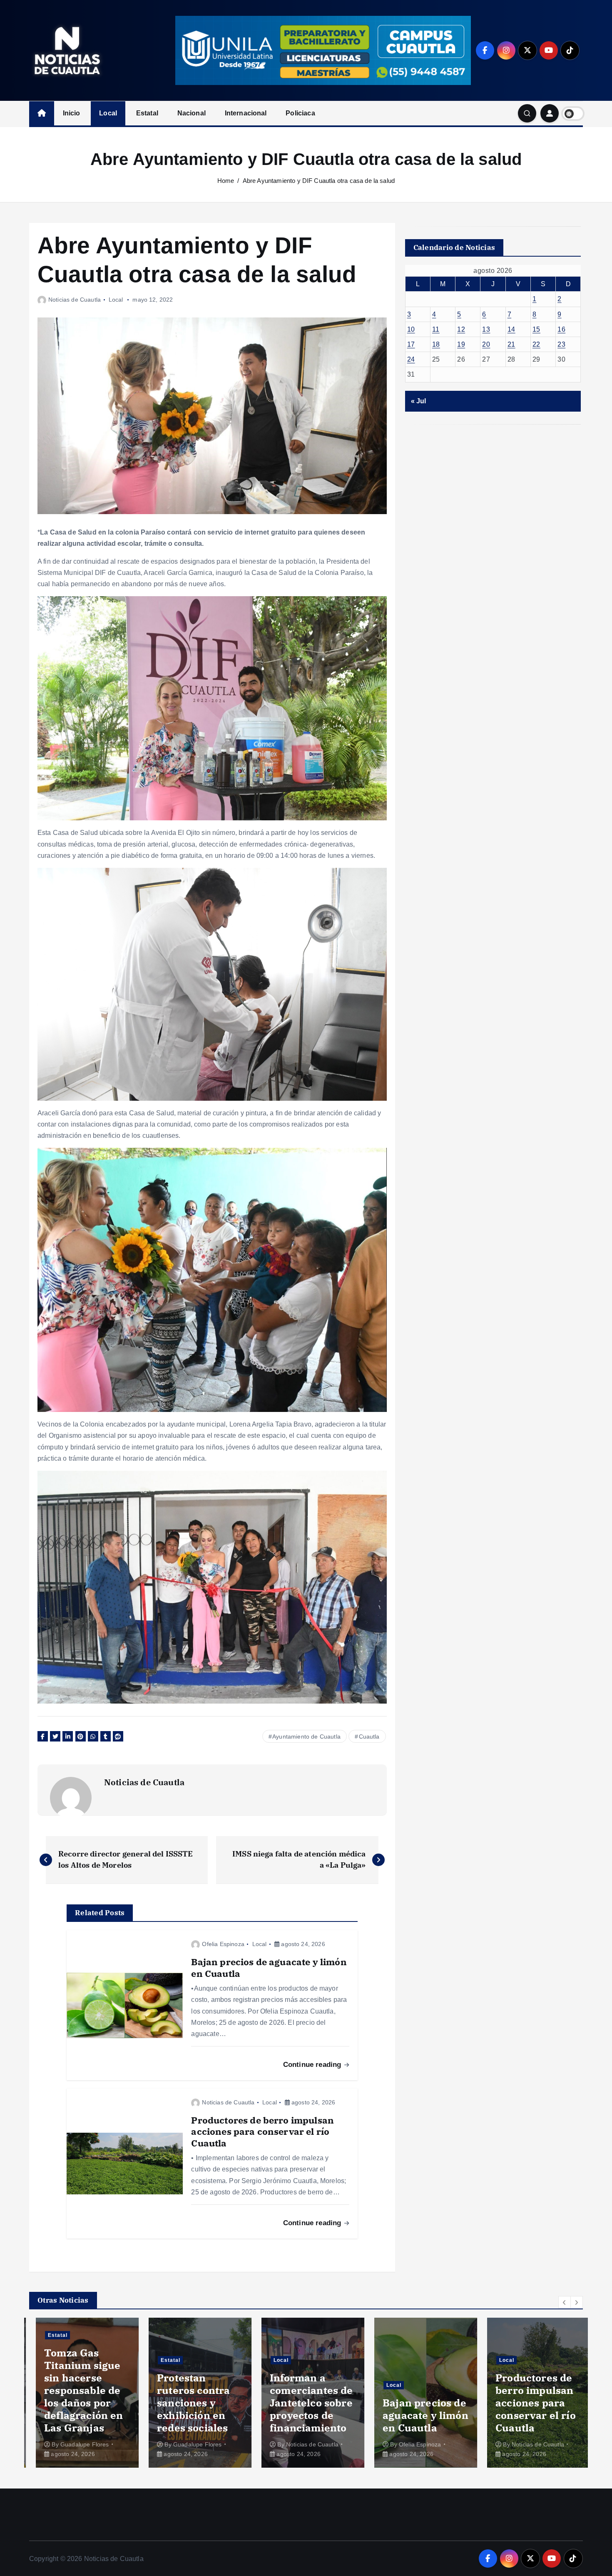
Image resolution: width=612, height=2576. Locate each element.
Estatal (147, 113)
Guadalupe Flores (78, 2444)
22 (536, 344)
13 (486, 329)
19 (461, 344)
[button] (565, 2302)
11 (436, 329)
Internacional (246, 113)
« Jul (419, 401)
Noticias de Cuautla (75, 300)
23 (561, 344)
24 (411, 359)
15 (536, 329)
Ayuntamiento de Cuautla (306, 1736)
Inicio (72, 113)
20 (486, 344)
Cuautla (369, 1736)
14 (511, 329)
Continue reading (313, 2065)
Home (226, 181)
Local (108, 113)
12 (461, 329)
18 (436, 344)
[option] (81, 2393)
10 (411, 329)
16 (561, 329)
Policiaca (300, 113)
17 (411, 344)
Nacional (192, 113)
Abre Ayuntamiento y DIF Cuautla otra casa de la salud (319, 181)
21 (511, 344)
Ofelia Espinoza (223, 1944)
